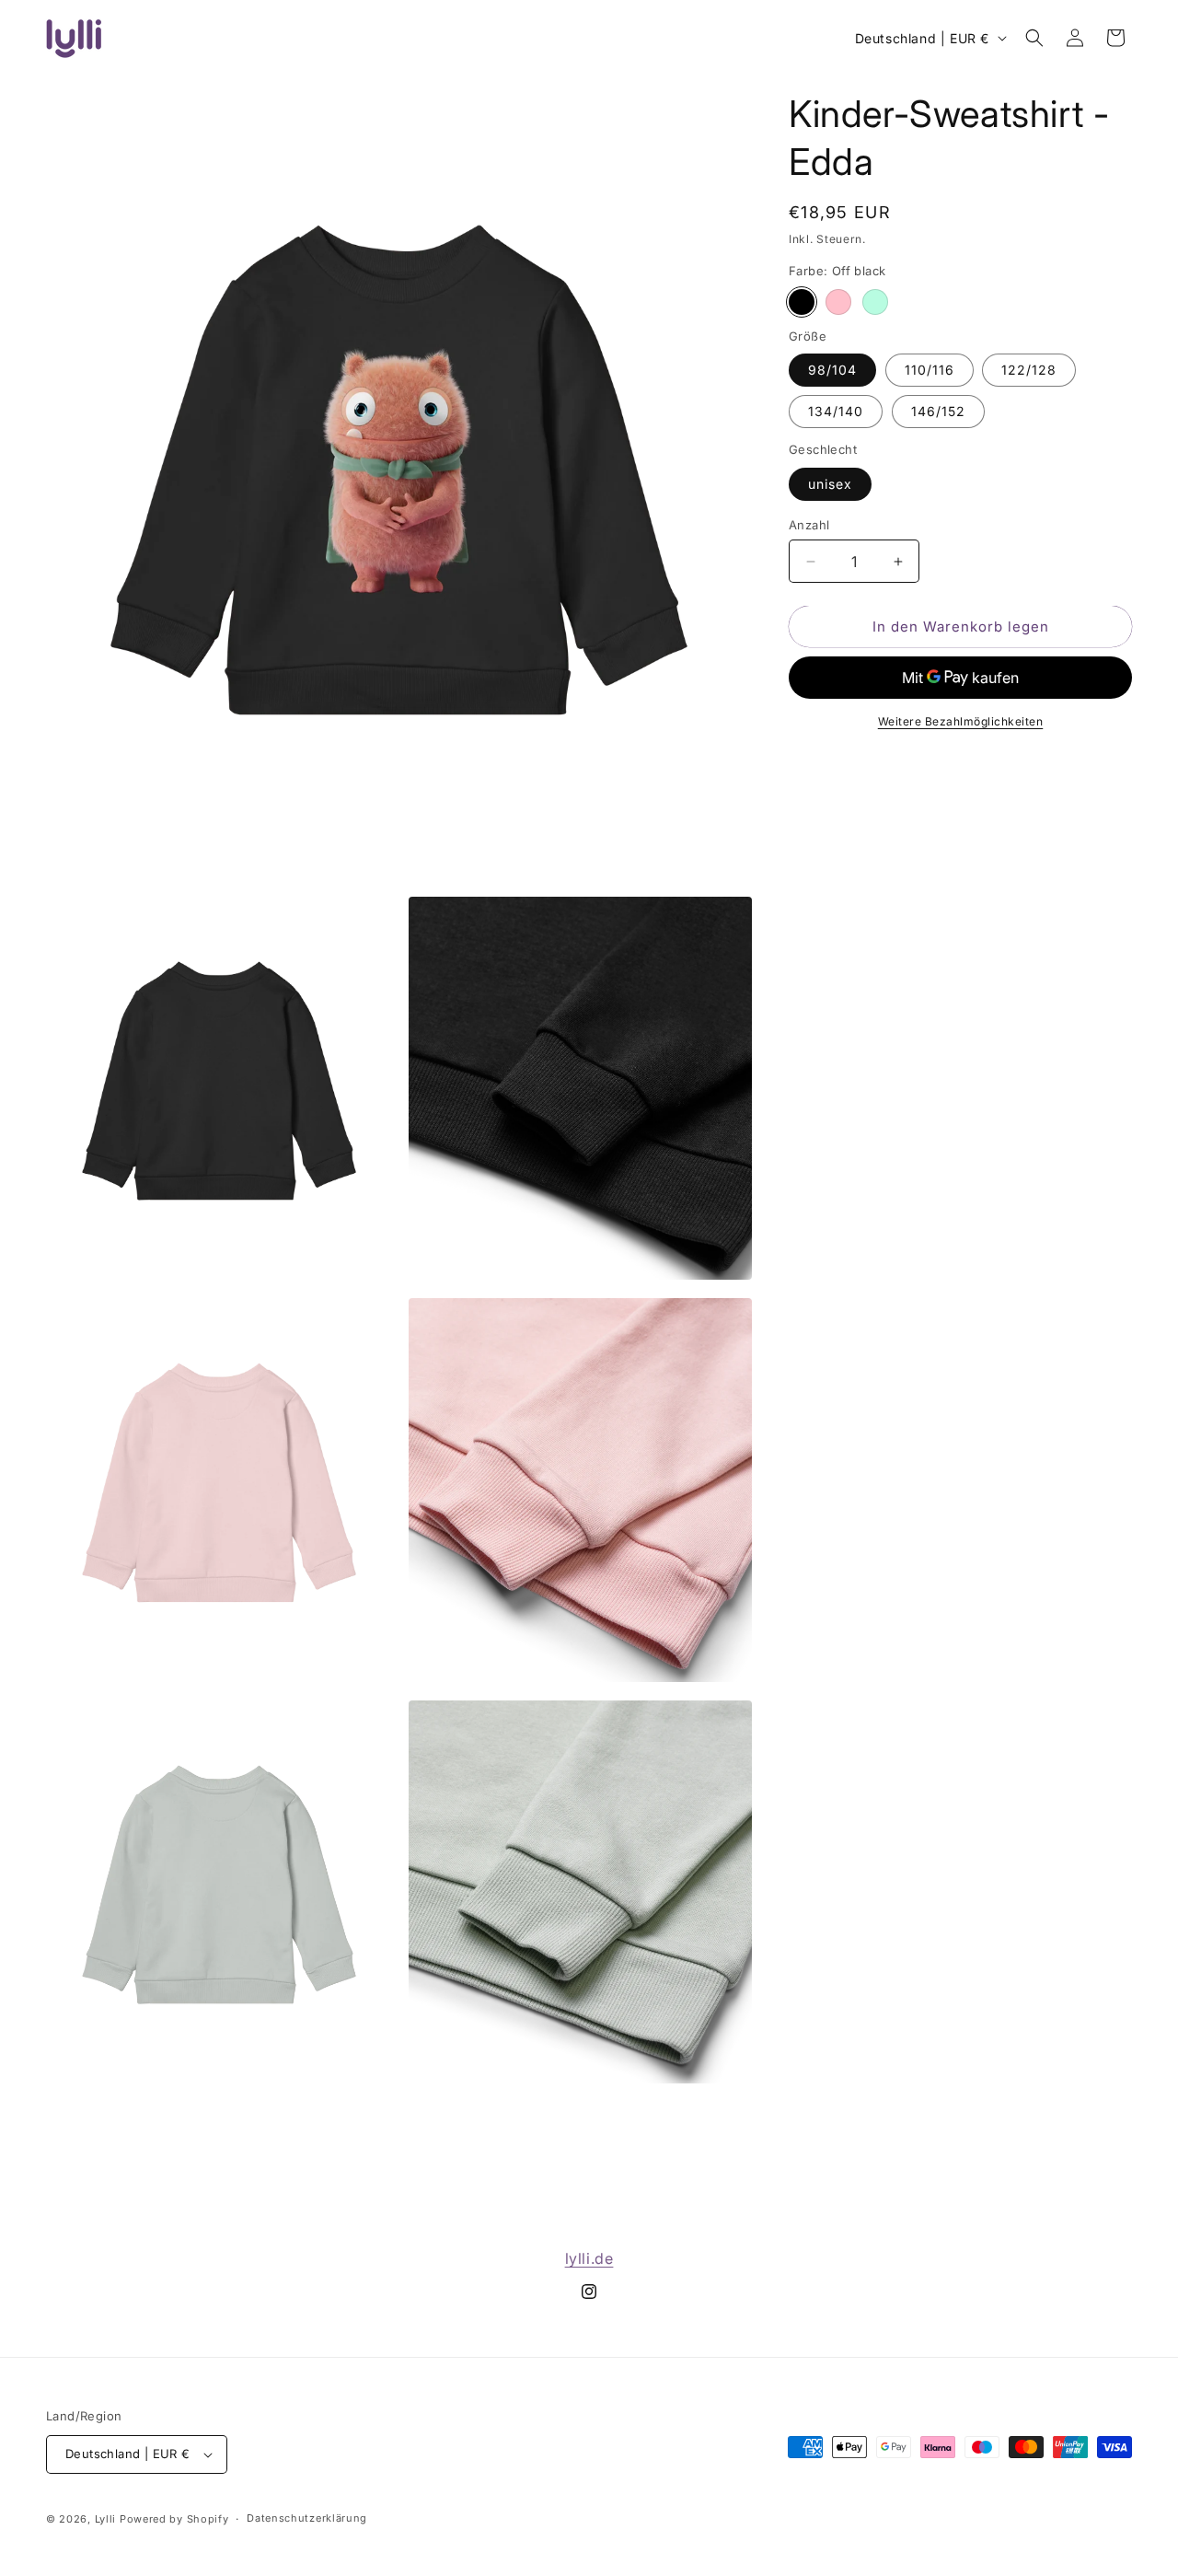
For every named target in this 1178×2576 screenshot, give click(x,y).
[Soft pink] (838, 302)
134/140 (836, 411)
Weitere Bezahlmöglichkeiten (961, 721)
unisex (830, 484)
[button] (1034, 38)
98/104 (832, 370)
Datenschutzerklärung (307, 2518)
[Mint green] (875, 302)
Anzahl (809, 525)
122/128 (1029, 370)
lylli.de (589, 2258)
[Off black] (802, 302)
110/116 (930, 370)
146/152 (938, 411)
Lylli (106, 2519)
